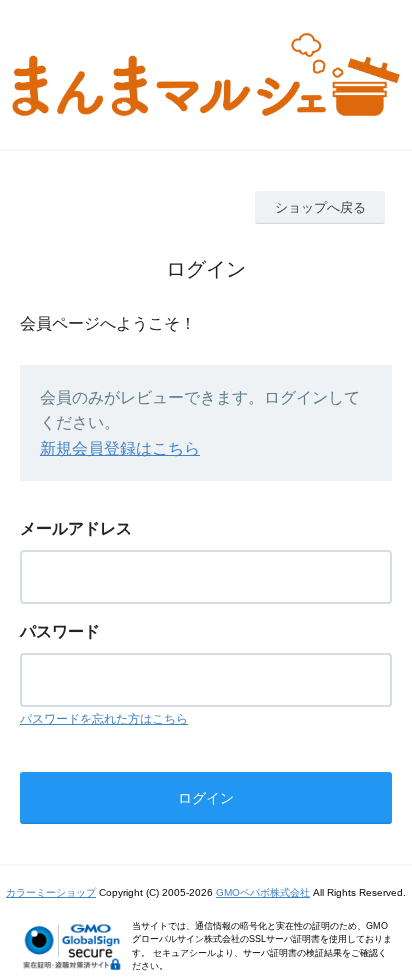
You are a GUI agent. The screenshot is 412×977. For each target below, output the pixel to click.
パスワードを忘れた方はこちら (104, 719)
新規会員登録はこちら (120, 448)
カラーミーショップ (51, 892)
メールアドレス (76, 528)
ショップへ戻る (320, 207)
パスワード (60, 631)
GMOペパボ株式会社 (263, 892)
